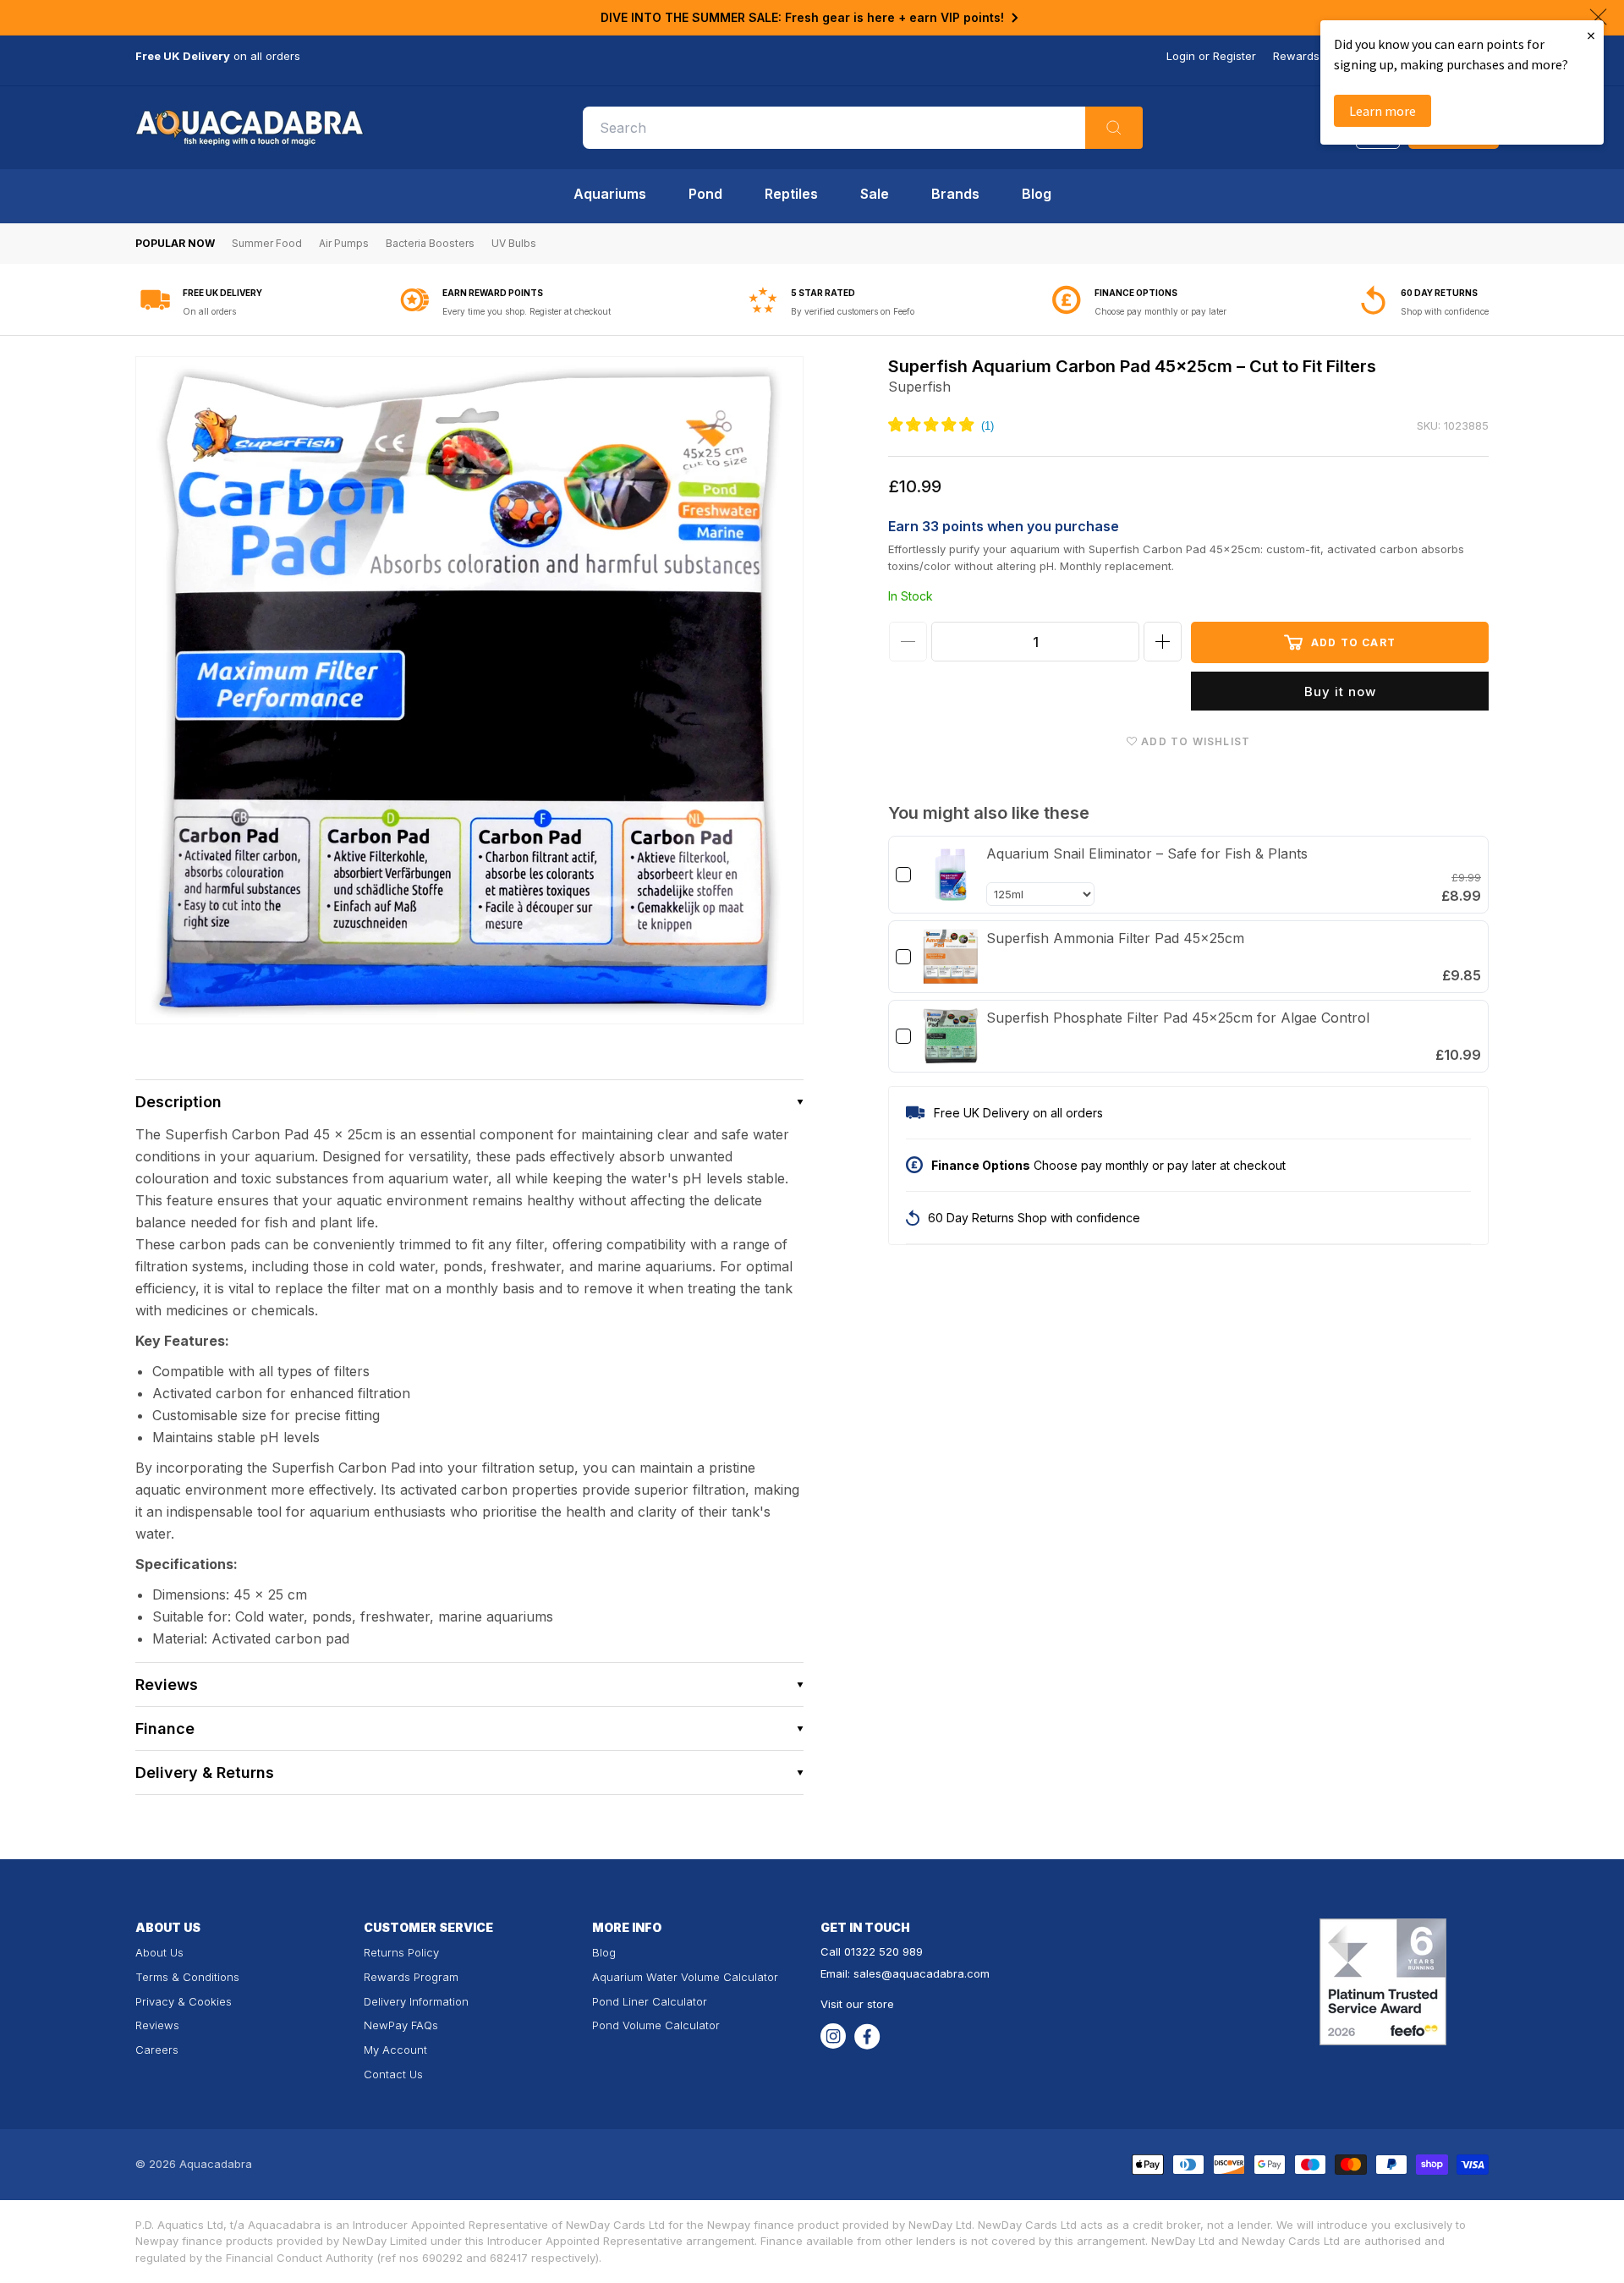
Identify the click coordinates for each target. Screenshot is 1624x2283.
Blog (1037, 194)
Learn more (1383, 111)
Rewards (1296, 56)
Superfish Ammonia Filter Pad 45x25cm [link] (1115, 938)
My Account (395, 2050)
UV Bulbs (514, 243)
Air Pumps (344, 243)
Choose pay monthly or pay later (1160, 311)
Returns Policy (401, 1952)
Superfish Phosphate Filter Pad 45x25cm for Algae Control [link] (1178, 1018)
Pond (705, 194)
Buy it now (1340, 691)
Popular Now (175, 243)
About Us (159, 1952)
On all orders (209, 311)
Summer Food (267, 243)
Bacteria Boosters (430, 243)
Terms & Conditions (187, 1977)
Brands (955, 194)
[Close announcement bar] (1598, 17)
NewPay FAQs (401, 2025)
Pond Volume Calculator (656, 2025)
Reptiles (791, 194)
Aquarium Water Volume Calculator (685, 1977)
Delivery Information (416, 2001)
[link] (951, 875)
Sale (875, 194)
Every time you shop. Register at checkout (527, 311)
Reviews (157, 2025)
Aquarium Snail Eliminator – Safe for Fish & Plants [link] (1147, 853)
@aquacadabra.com (935, 1973)
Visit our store (857, 2004)
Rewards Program (411, 1977)
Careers (157, 2050)
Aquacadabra (216, 2164)
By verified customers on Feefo (853, 311)
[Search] (1114, 128)
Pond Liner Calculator (650, 2001)
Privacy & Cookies (184, 2001)
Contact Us (393, 2074)
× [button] (1591, 35)
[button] (469, 1102)
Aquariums (610, 194)
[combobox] (863, 128)
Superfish (919, 387)
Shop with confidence (1445, 311)
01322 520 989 (883, 1951)
